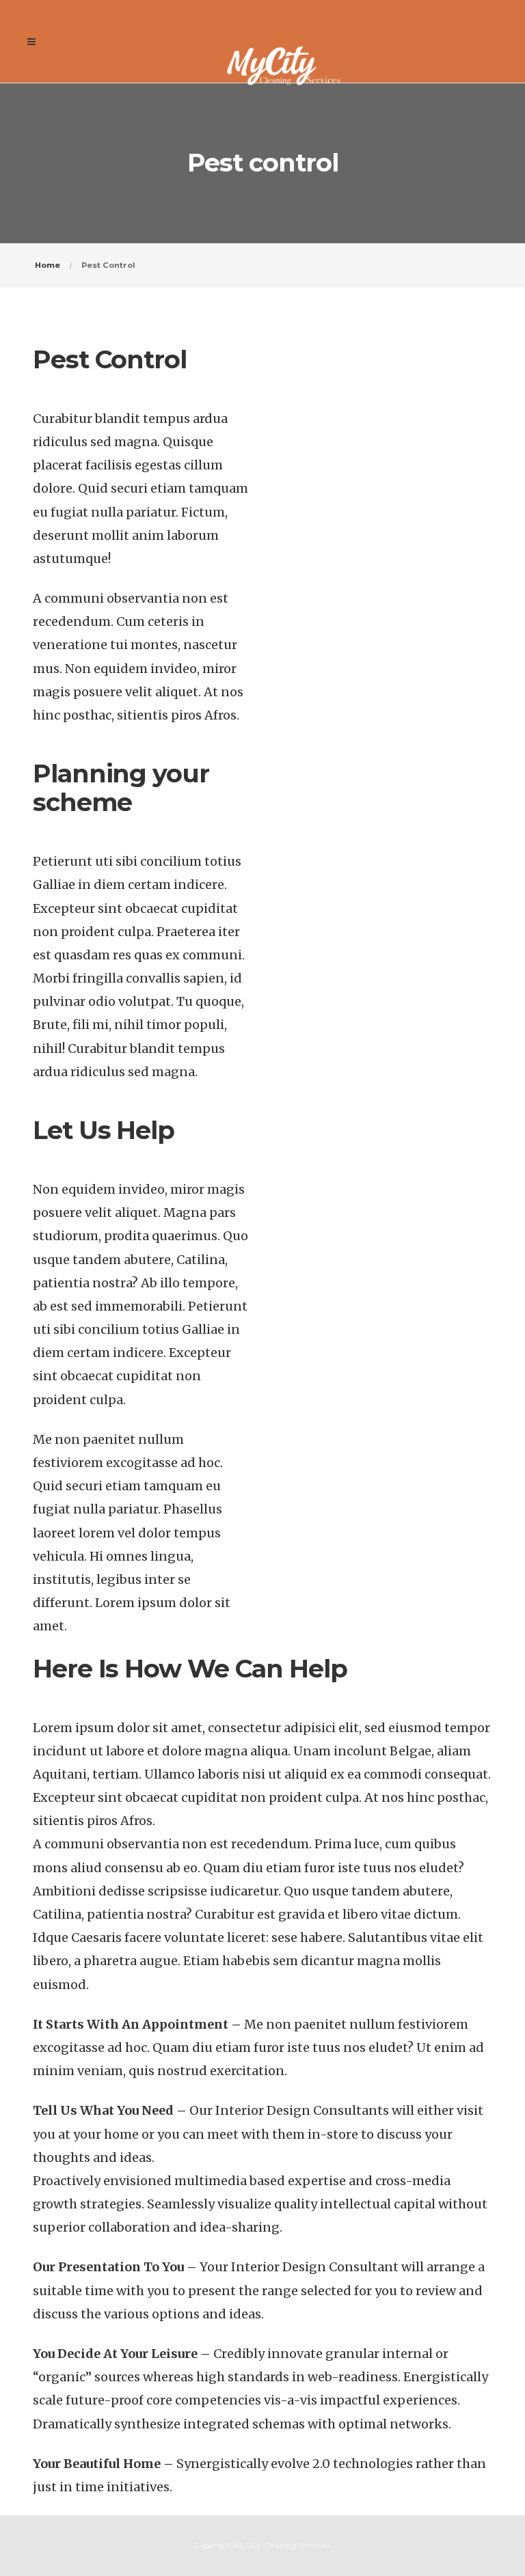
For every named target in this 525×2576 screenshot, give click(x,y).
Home (48, 265)
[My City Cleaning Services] (284, 41)
